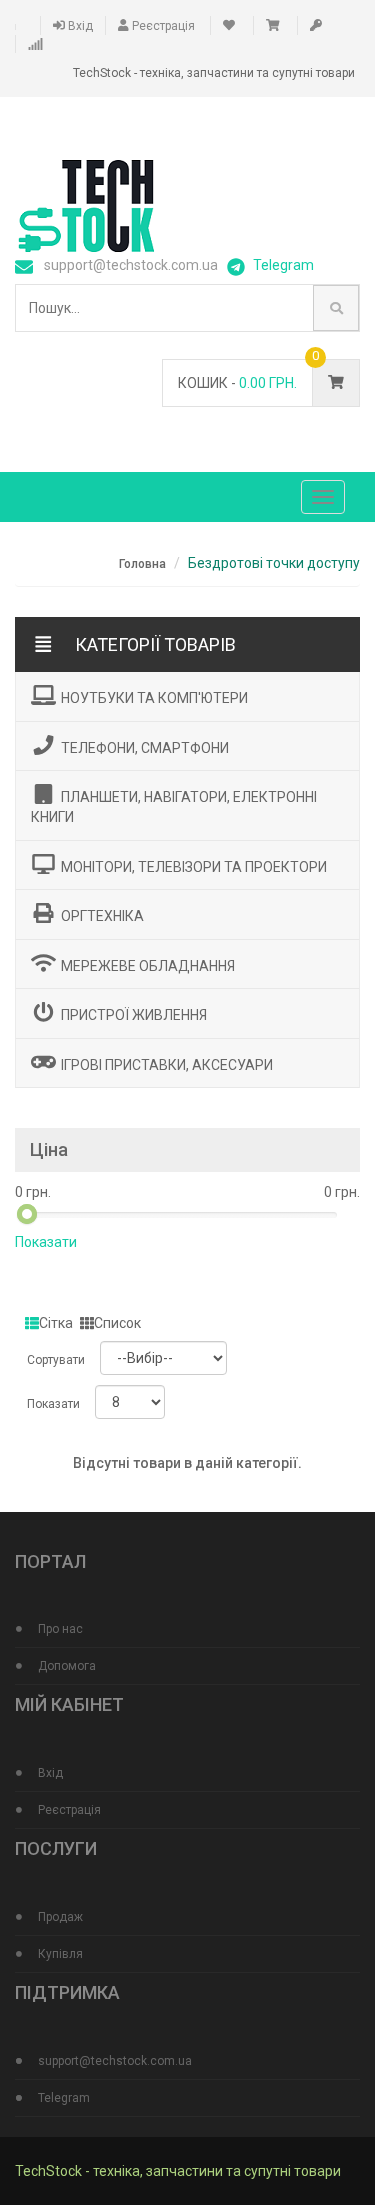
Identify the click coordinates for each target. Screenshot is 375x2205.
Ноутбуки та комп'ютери (154, 698)
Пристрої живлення (134, 1015)
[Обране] (230, 26)
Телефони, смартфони (145, 747)
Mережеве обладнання (148, 965)
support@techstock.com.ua (115, 2061)
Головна (142, 564)
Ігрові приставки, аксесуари (167, 1064)
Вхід (79, 26)
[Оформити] (317, 26)
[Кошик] (274, 26)
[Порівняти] (37, 44)
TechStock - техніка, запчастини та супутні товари (178, 2171)
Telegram (283, 265)
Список (117, 1323)
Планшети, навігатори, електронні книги (174, 807)
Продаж (60, 1917)
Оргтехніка (102, 916)
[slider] (27, 1214)
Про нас (60, 1629)
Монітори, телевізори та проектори (194, 866)
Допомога (67, 1666)
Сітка (56, 1323)
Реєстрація (162, 26)
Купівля (60, 1954)
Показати (46, 1242)
